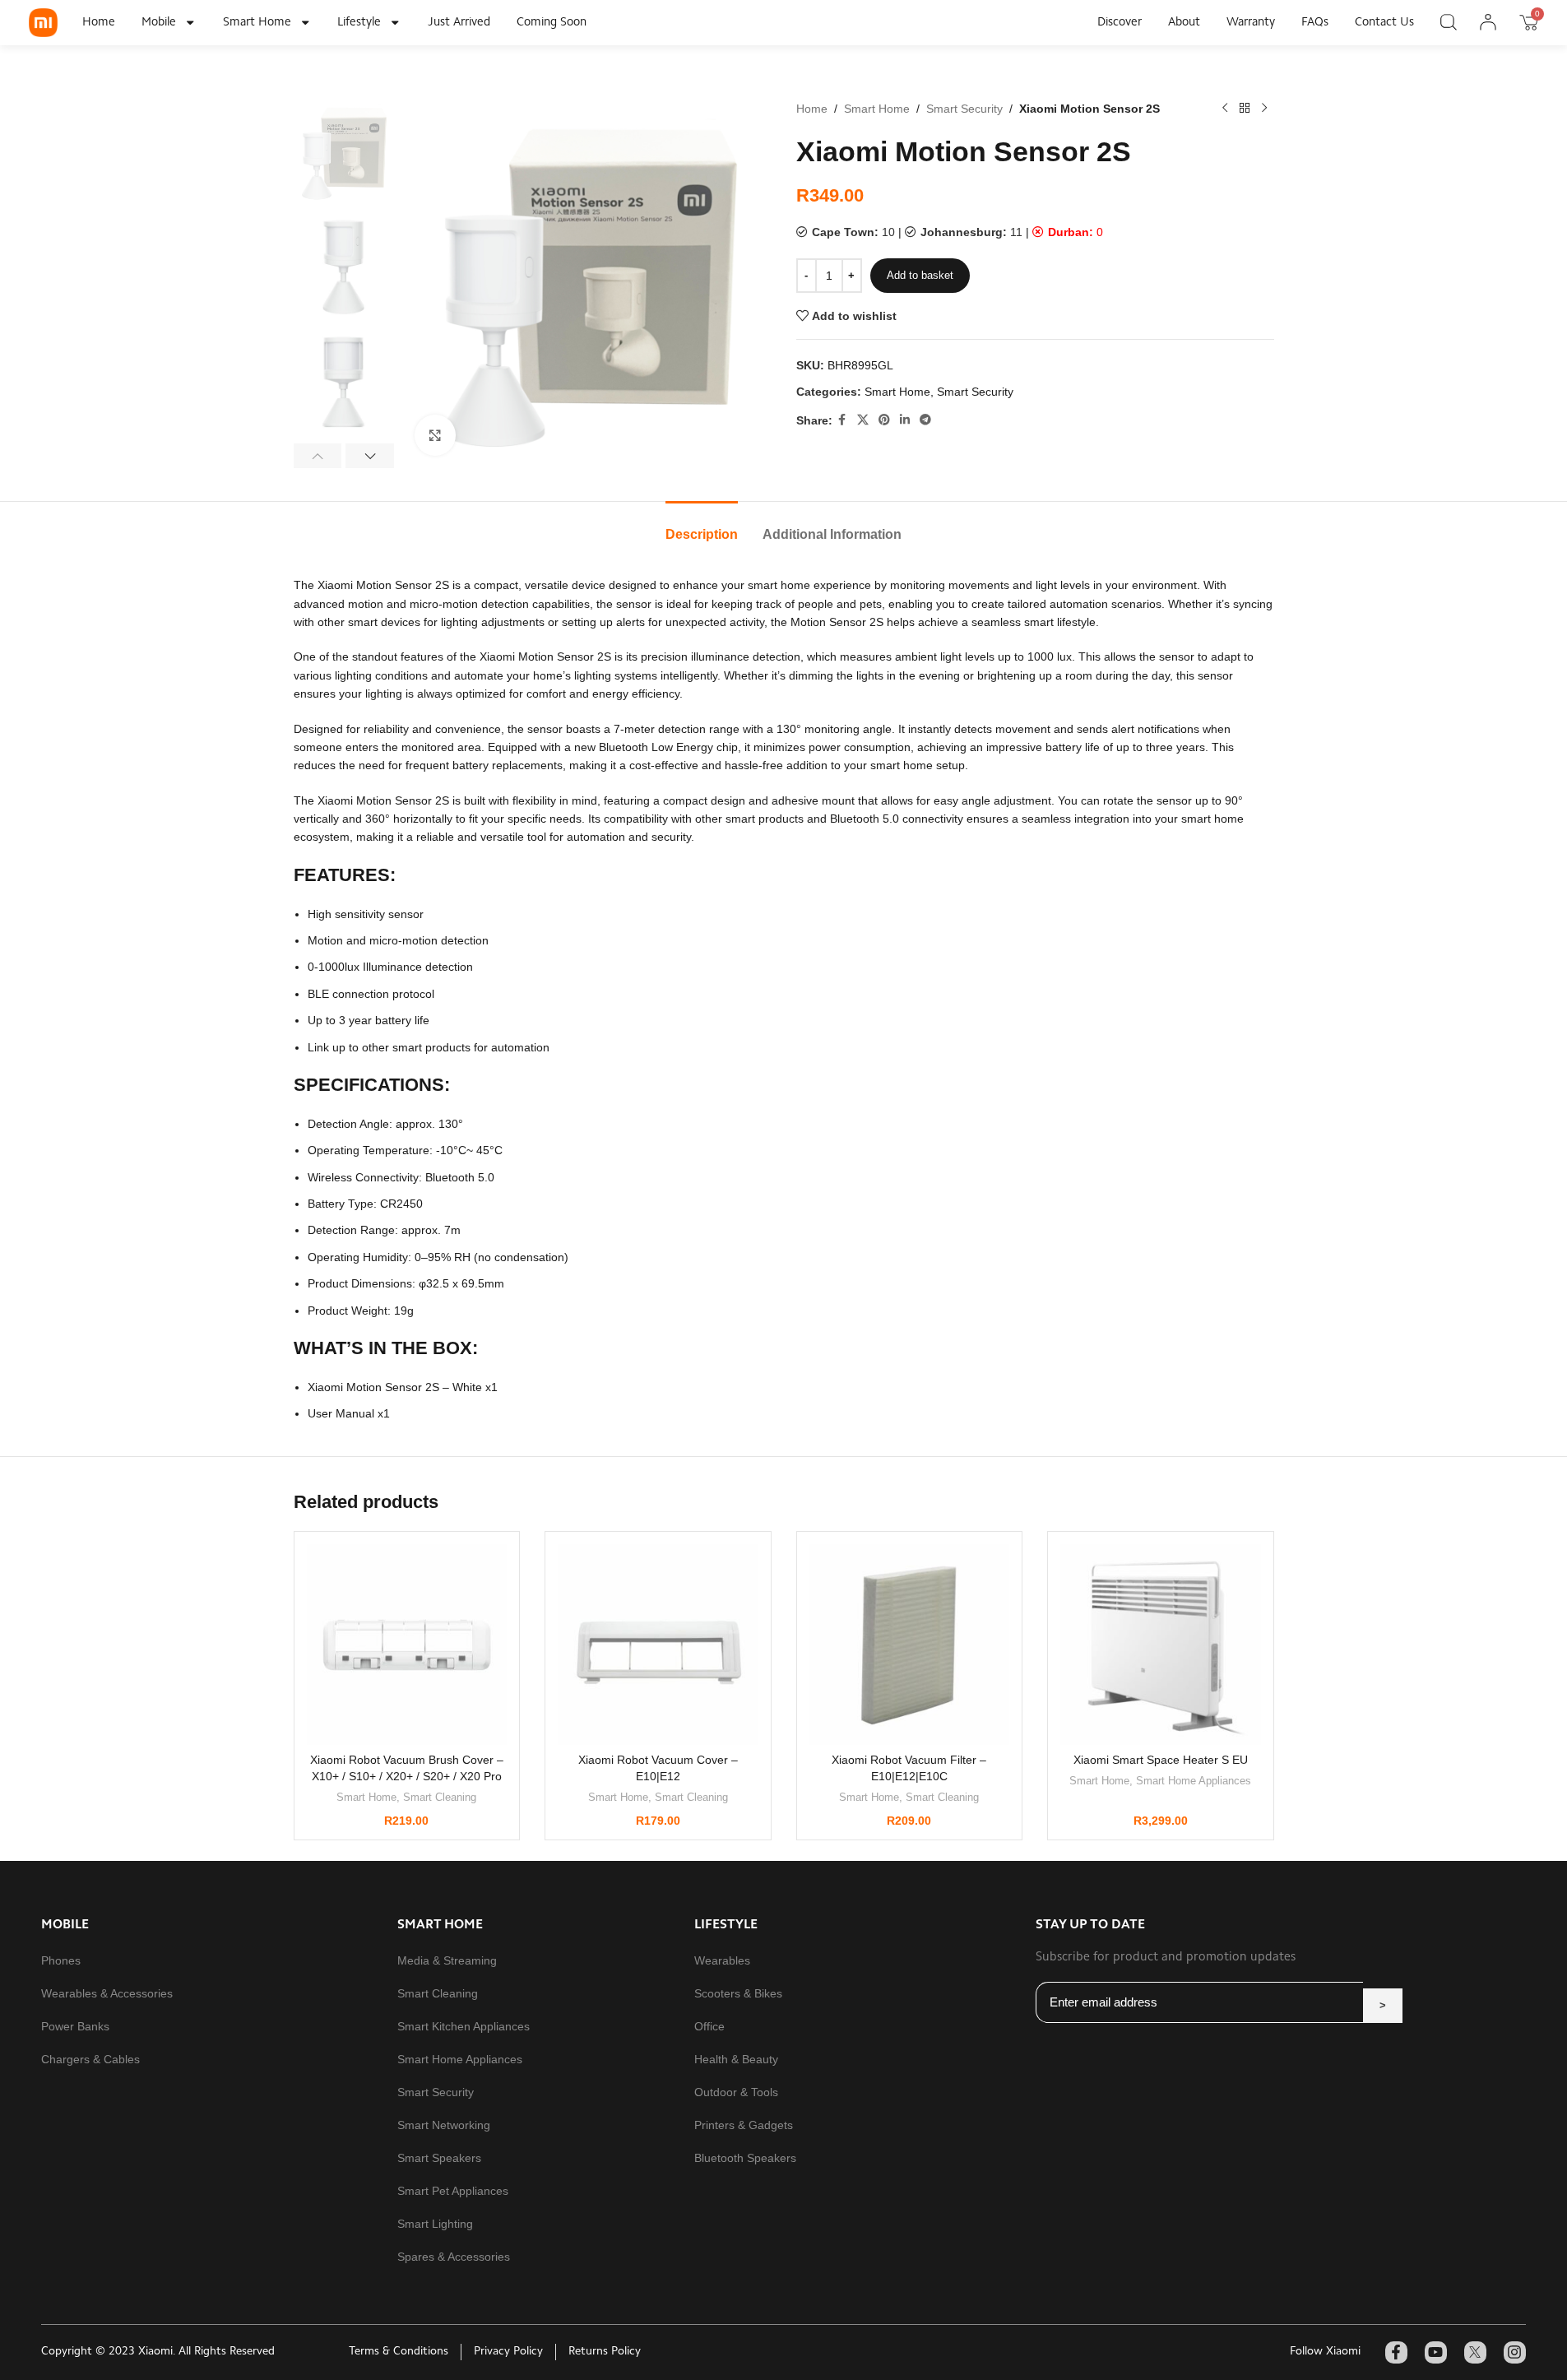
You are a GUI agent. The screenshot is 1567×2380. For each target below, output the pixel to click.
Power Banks (75, 2026)
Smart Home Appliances (1194, 1781)
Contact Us (1384, 23)
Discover (1120, 23)
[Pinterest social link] (884, 420)
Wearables (722, 1960)
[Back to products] (1245, 109)
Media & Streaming (447, 1960)
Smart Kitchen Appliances (464, 2026)
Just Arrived (459, 23)
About (1184, 23)
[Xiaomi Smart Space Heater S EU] (1161, 1645)
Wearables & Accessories (107, 1993)
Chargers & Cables (90, 2059)
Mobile (159, 23)
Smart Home (257, 23)
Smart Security (964, 109)
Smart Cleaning (440, 1797)
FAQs (1315, 23)
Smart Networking (444, 2125)
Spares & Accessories (454, 2257)
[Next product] (1264, 109)
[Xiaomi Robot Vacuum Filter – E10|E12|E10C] (910, 1645)
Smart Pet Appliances (453, 2191)
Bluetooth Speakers (745, 2158)
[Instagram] (1515, 2352)
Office (709, 2026)
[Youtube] (1436, 2352)
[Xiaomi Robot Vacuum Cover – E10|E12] (658, 1645)
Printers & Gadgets (744, 2125)
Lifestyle (359, 23)
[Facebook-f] (1396, 2352)
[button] (318, 456)
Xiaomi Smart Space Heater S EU (1161, 1760)
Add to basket (920, 275)
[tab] (702, 526)
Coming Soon (552, 23)
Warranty (1251, 23)
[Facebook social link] (842, 420)
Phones (61, 1960)
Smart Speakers (439, 2158)
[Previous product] (1225, 109)
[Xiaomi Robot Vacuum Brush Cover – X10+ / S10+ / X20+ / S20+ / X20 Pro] (407, 1645)
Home (99, 23)
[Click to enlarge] (435, 435)
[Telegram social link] (925, 420)
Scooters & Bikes (738, 1993)
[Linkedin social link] (905, 420)
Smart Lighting (435, 2224)
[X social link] (863, 420)
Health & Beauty (736, 2059)
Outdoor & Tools (736, 2092)
